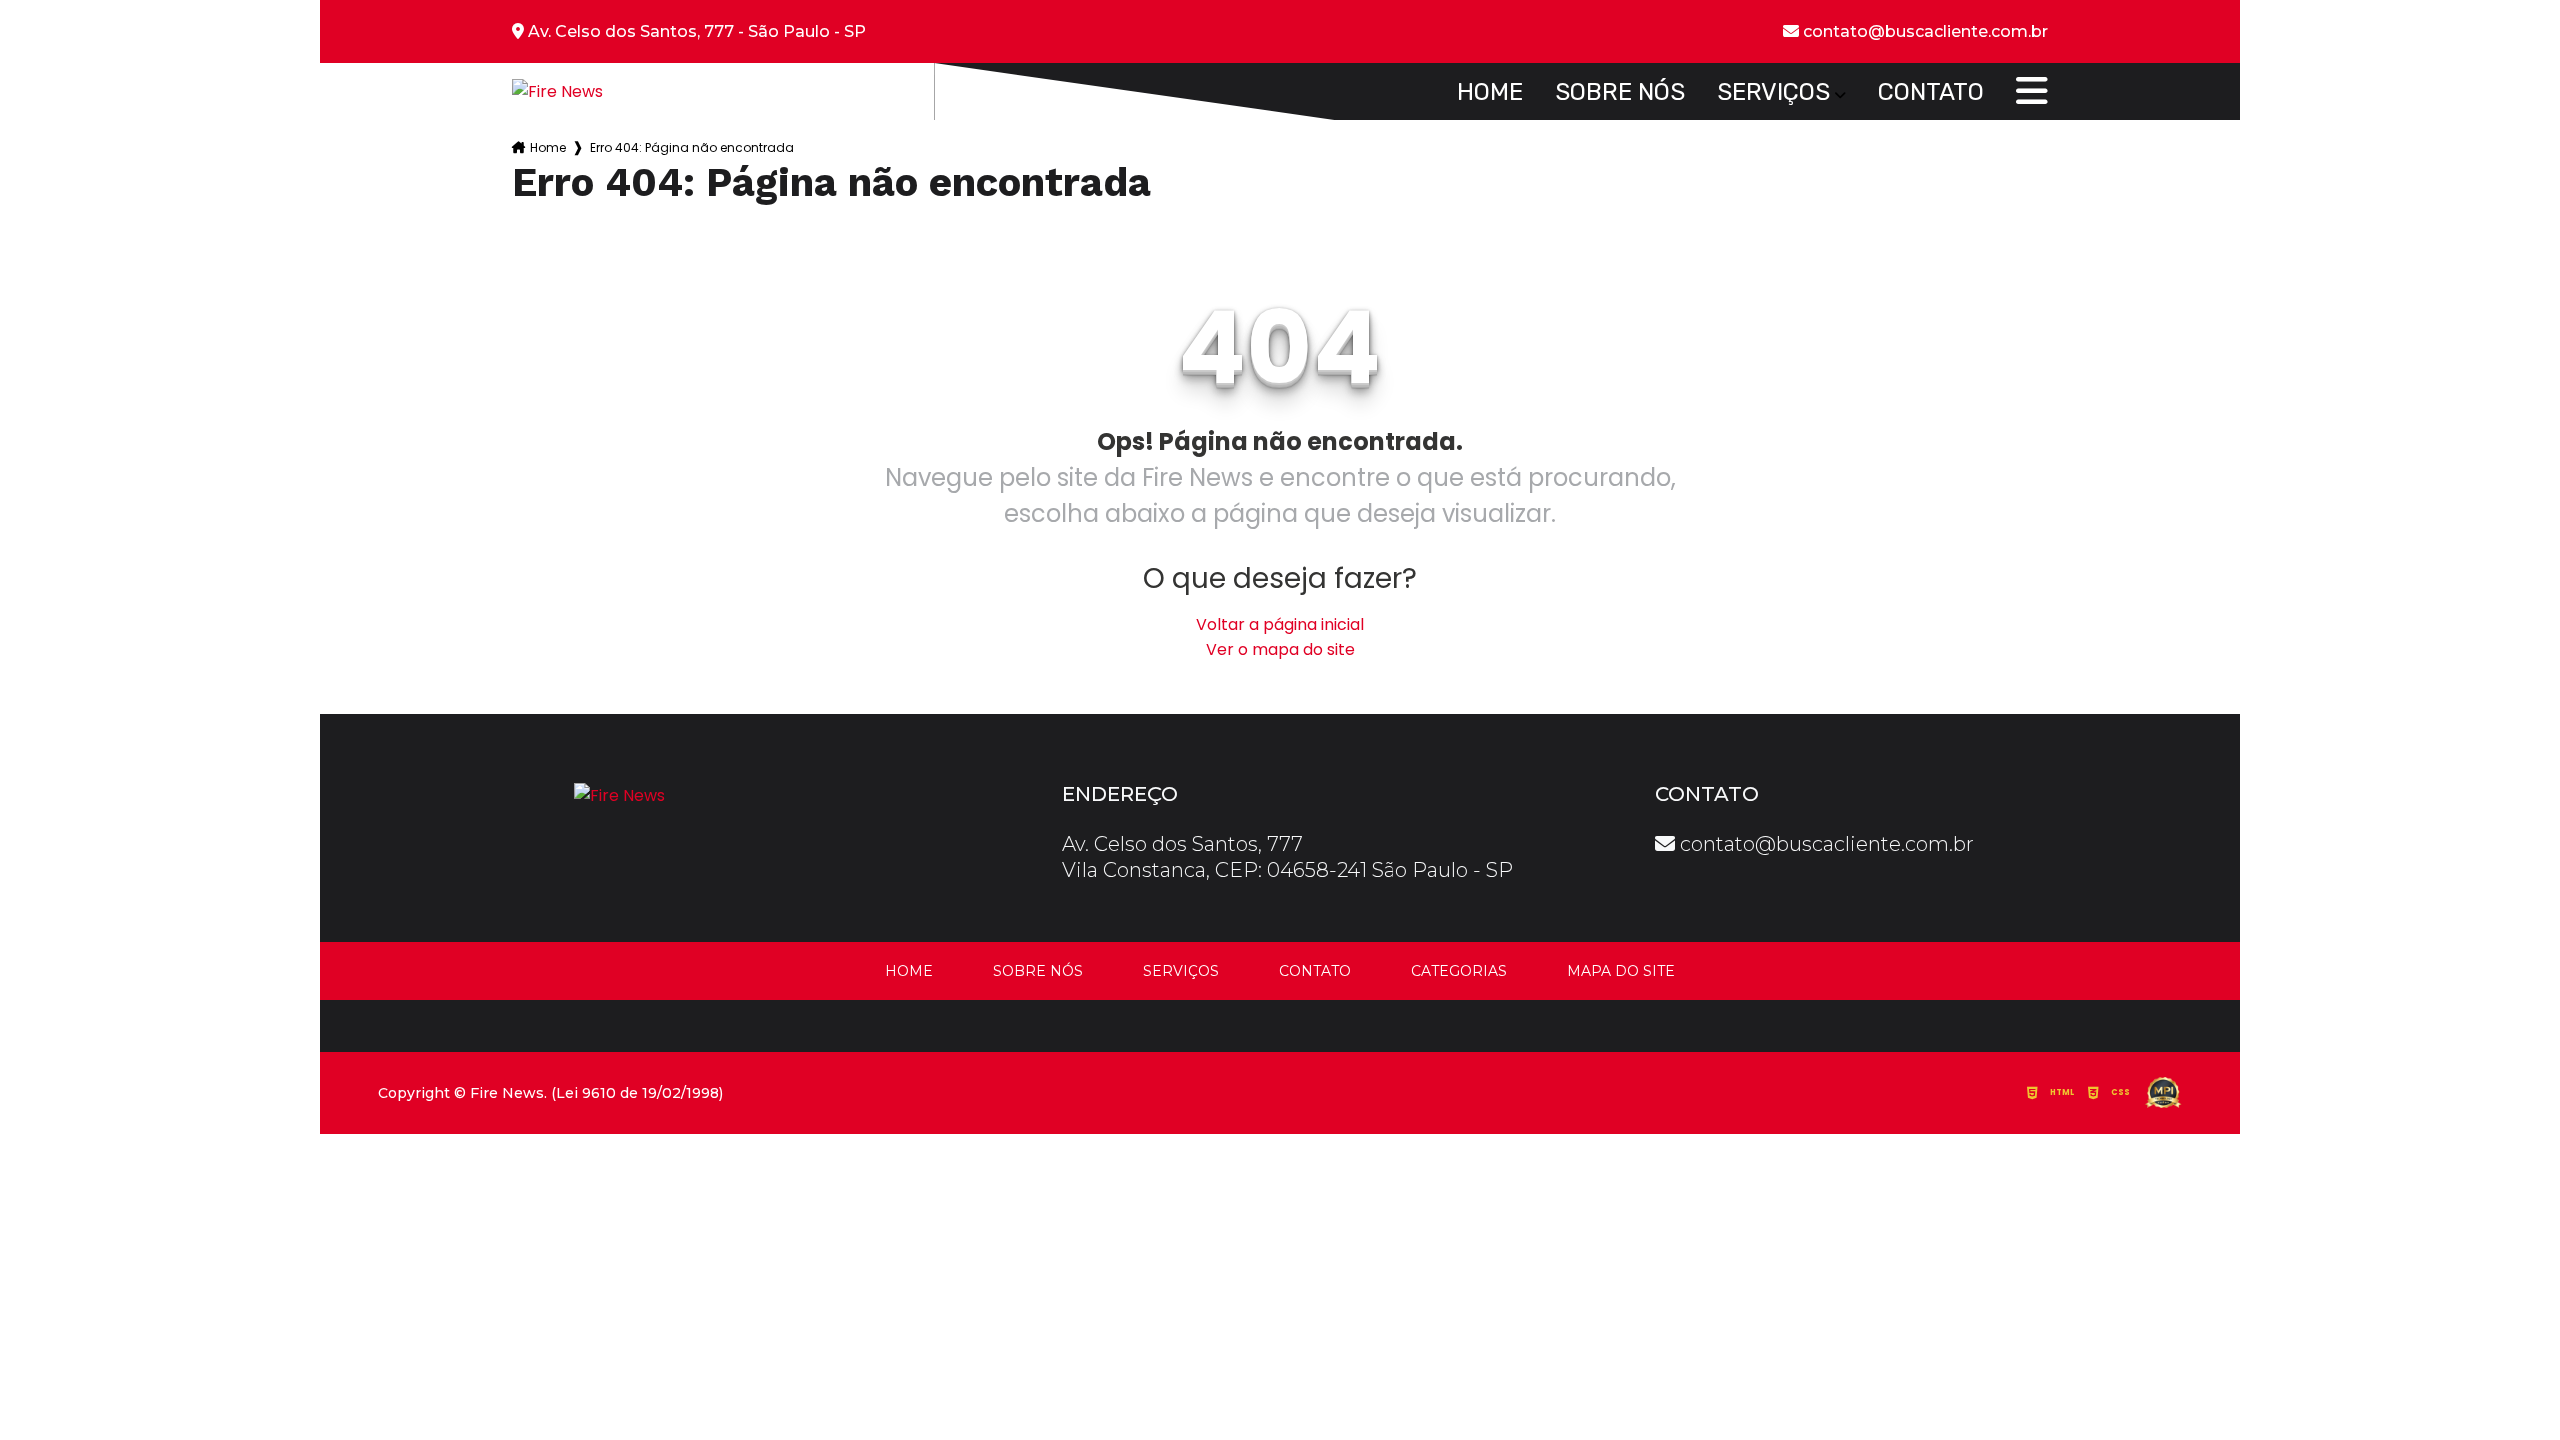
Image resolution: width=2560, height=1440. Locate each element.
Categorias (1459, 971)
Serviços (1773, 92)
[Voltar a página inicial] (557, 91)
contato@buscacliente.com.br (1824, 844)
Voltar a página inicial (1280, 624)
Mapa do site (1621, 971)
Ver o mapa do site (1280, 649)
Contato (1931, 92)
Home (1490, 92)
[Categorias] (2032, 92)
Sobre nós (1620, 92)
